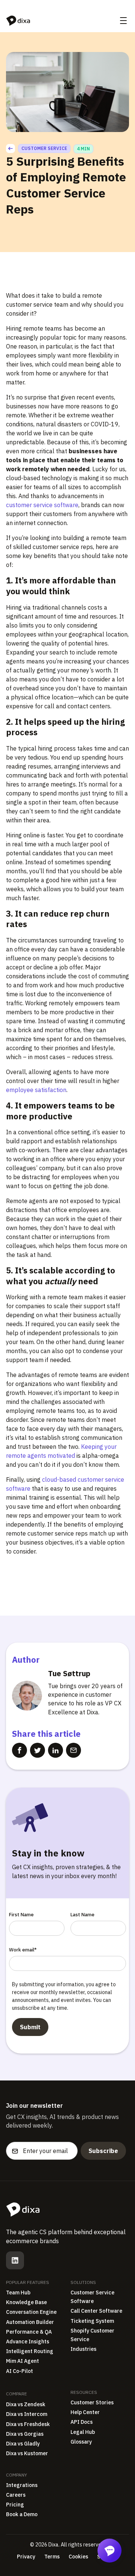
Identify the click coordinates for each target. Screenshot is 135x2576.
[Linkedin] (15, 2260)
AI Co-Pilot (19, 2371)
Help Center (85, 2412)
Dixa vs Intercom (27, 2414)
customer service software (42, 505)
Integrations (22, 2485)
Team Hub (18, 2293)
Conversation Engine (31, 2312)
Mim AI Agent (22, 2361)
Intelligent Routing (30, 2351)
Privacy (26, 2557)
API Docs (82, 2422)
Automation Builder (30, 2322)
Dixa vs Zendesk (26, 2404)
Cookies (78, 2557)
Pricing (15, 2505)
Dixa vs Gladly (23, 2444)
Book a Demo (22, 2514)
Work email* (23, 1950)
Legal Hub (83, 2432)
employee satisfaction (36, 1090)
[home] (18, 21)
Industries (83, 2349)
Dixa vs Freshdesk (28, 2424)
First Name (21, 1915)
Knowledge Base (26, 2302)
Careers (16, 2495)
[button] (123, 21)
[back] (10, 148)
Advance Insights (28, 2342)
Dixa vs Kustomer (27, 2453)
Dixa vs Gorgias (25, 2434)
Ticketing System (92, 2321)
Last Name (82, 1915)
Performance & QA (29, 2332)
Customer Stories (92, 2402)
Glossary (81, 2442)
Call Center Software (96, 2311)
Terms (52, 2557)
